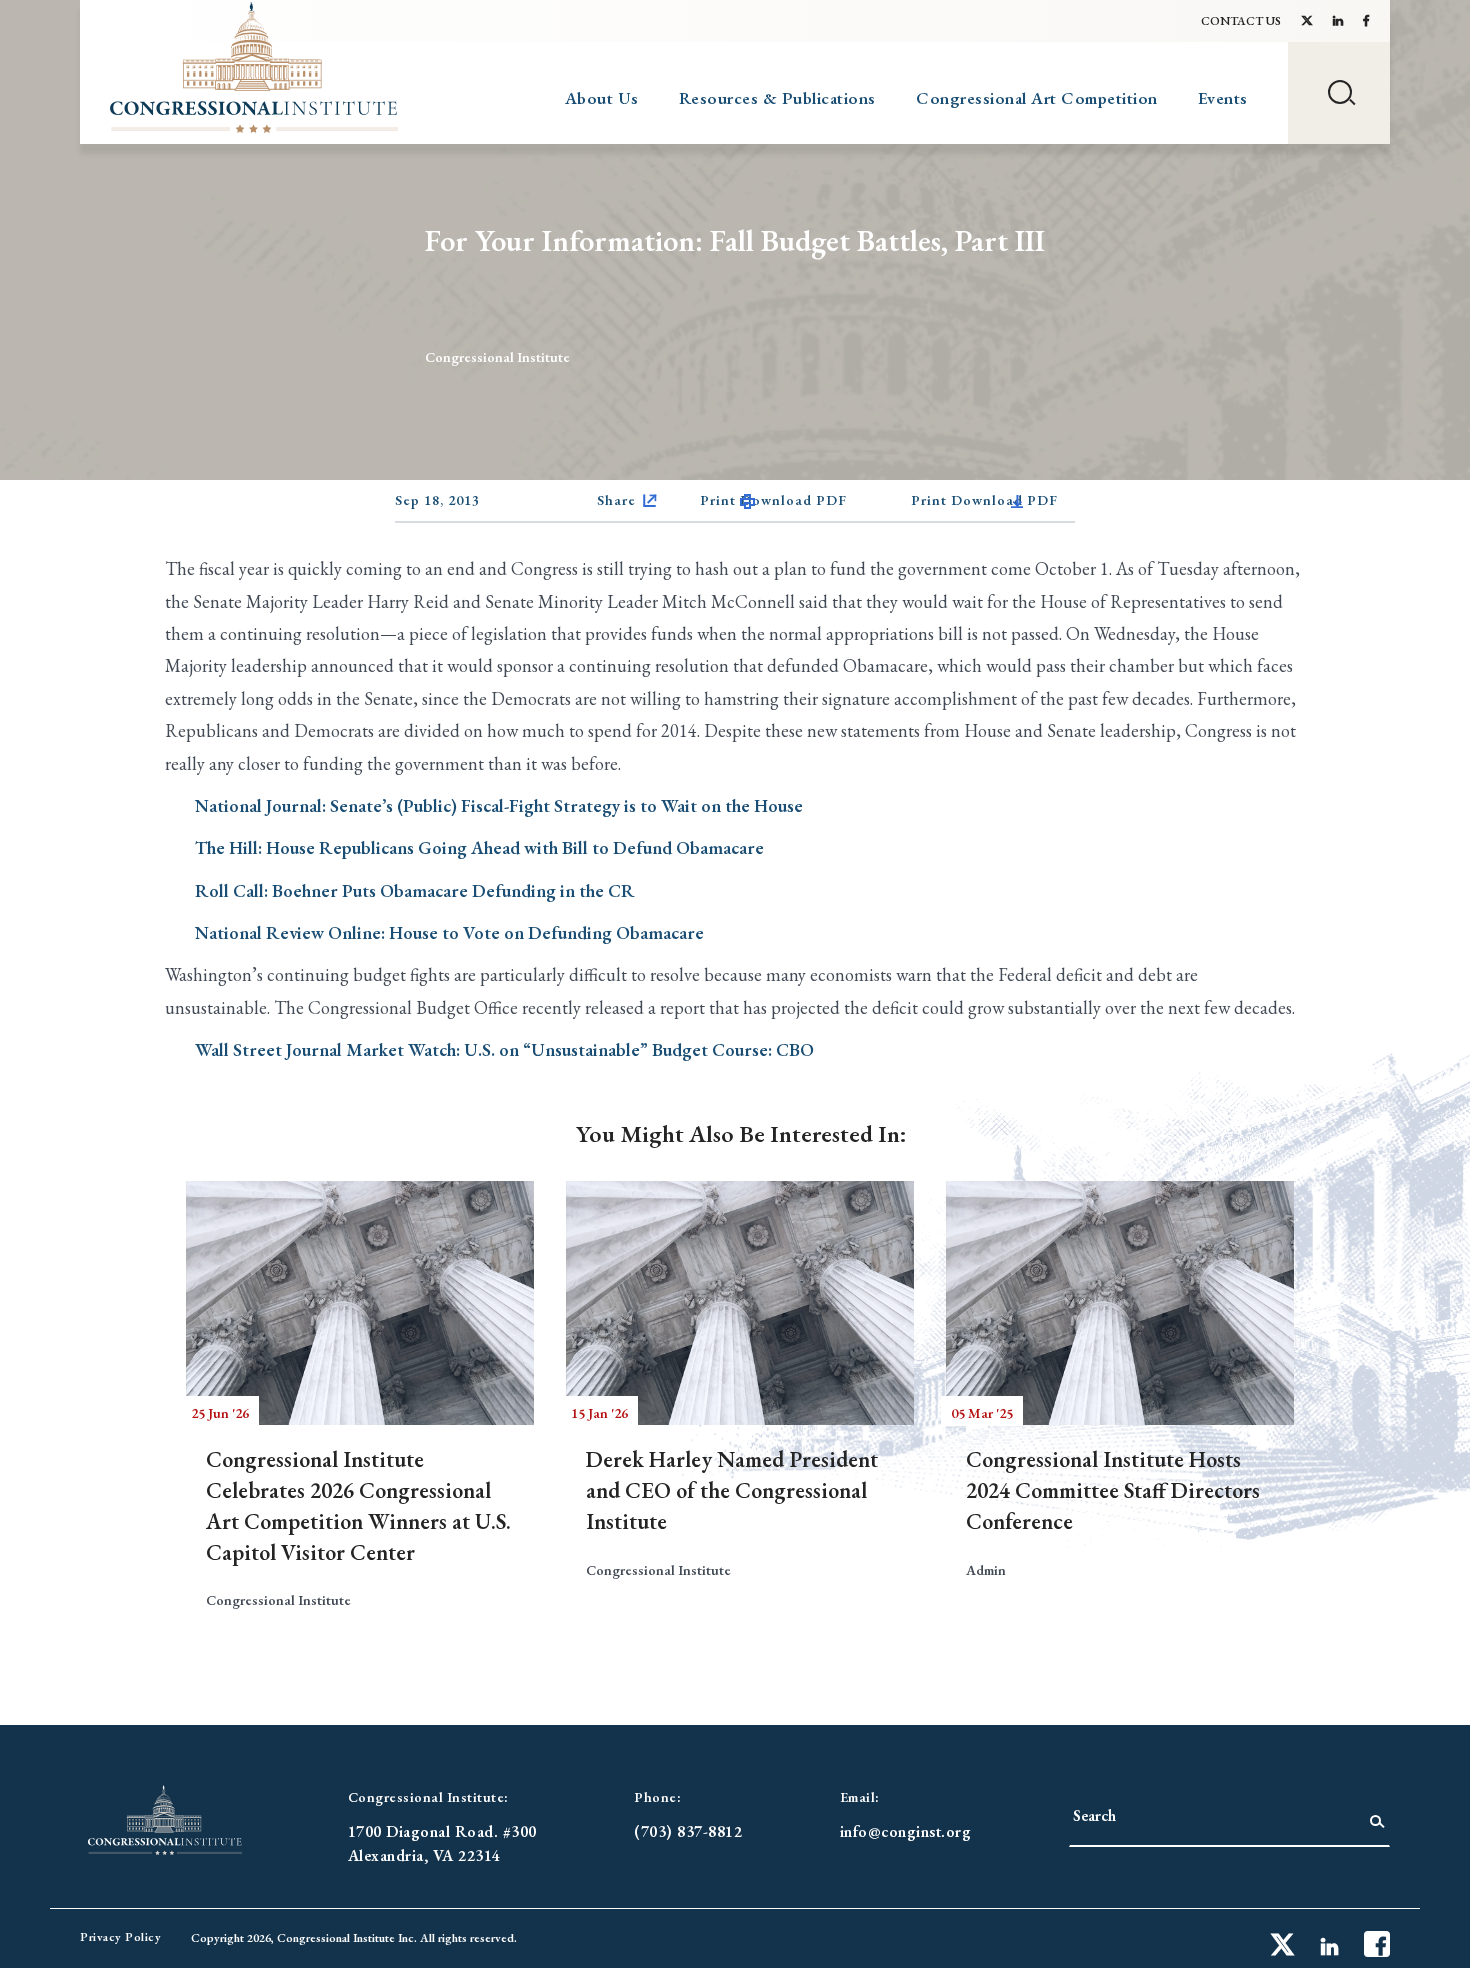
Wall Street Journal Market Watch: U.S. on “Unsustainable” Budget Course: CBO (504, 1049)
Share (616, 500)
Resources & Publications (777, 98)
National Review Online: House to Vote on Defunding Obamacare (449, 932)
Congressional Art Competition (1037, 98)
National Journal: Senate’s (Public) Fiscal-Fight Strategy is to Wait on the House (499, 805)
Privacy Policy (120, 1937)
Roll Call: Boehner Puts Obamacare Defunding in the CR (415, 890)
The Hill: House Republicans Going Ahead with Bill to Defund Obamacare (479, 847)
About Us (602, 98)
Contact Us (1241, 21)
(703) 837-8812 (688, 1831)
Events (1223, 98)
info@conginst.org (906, 1831)
